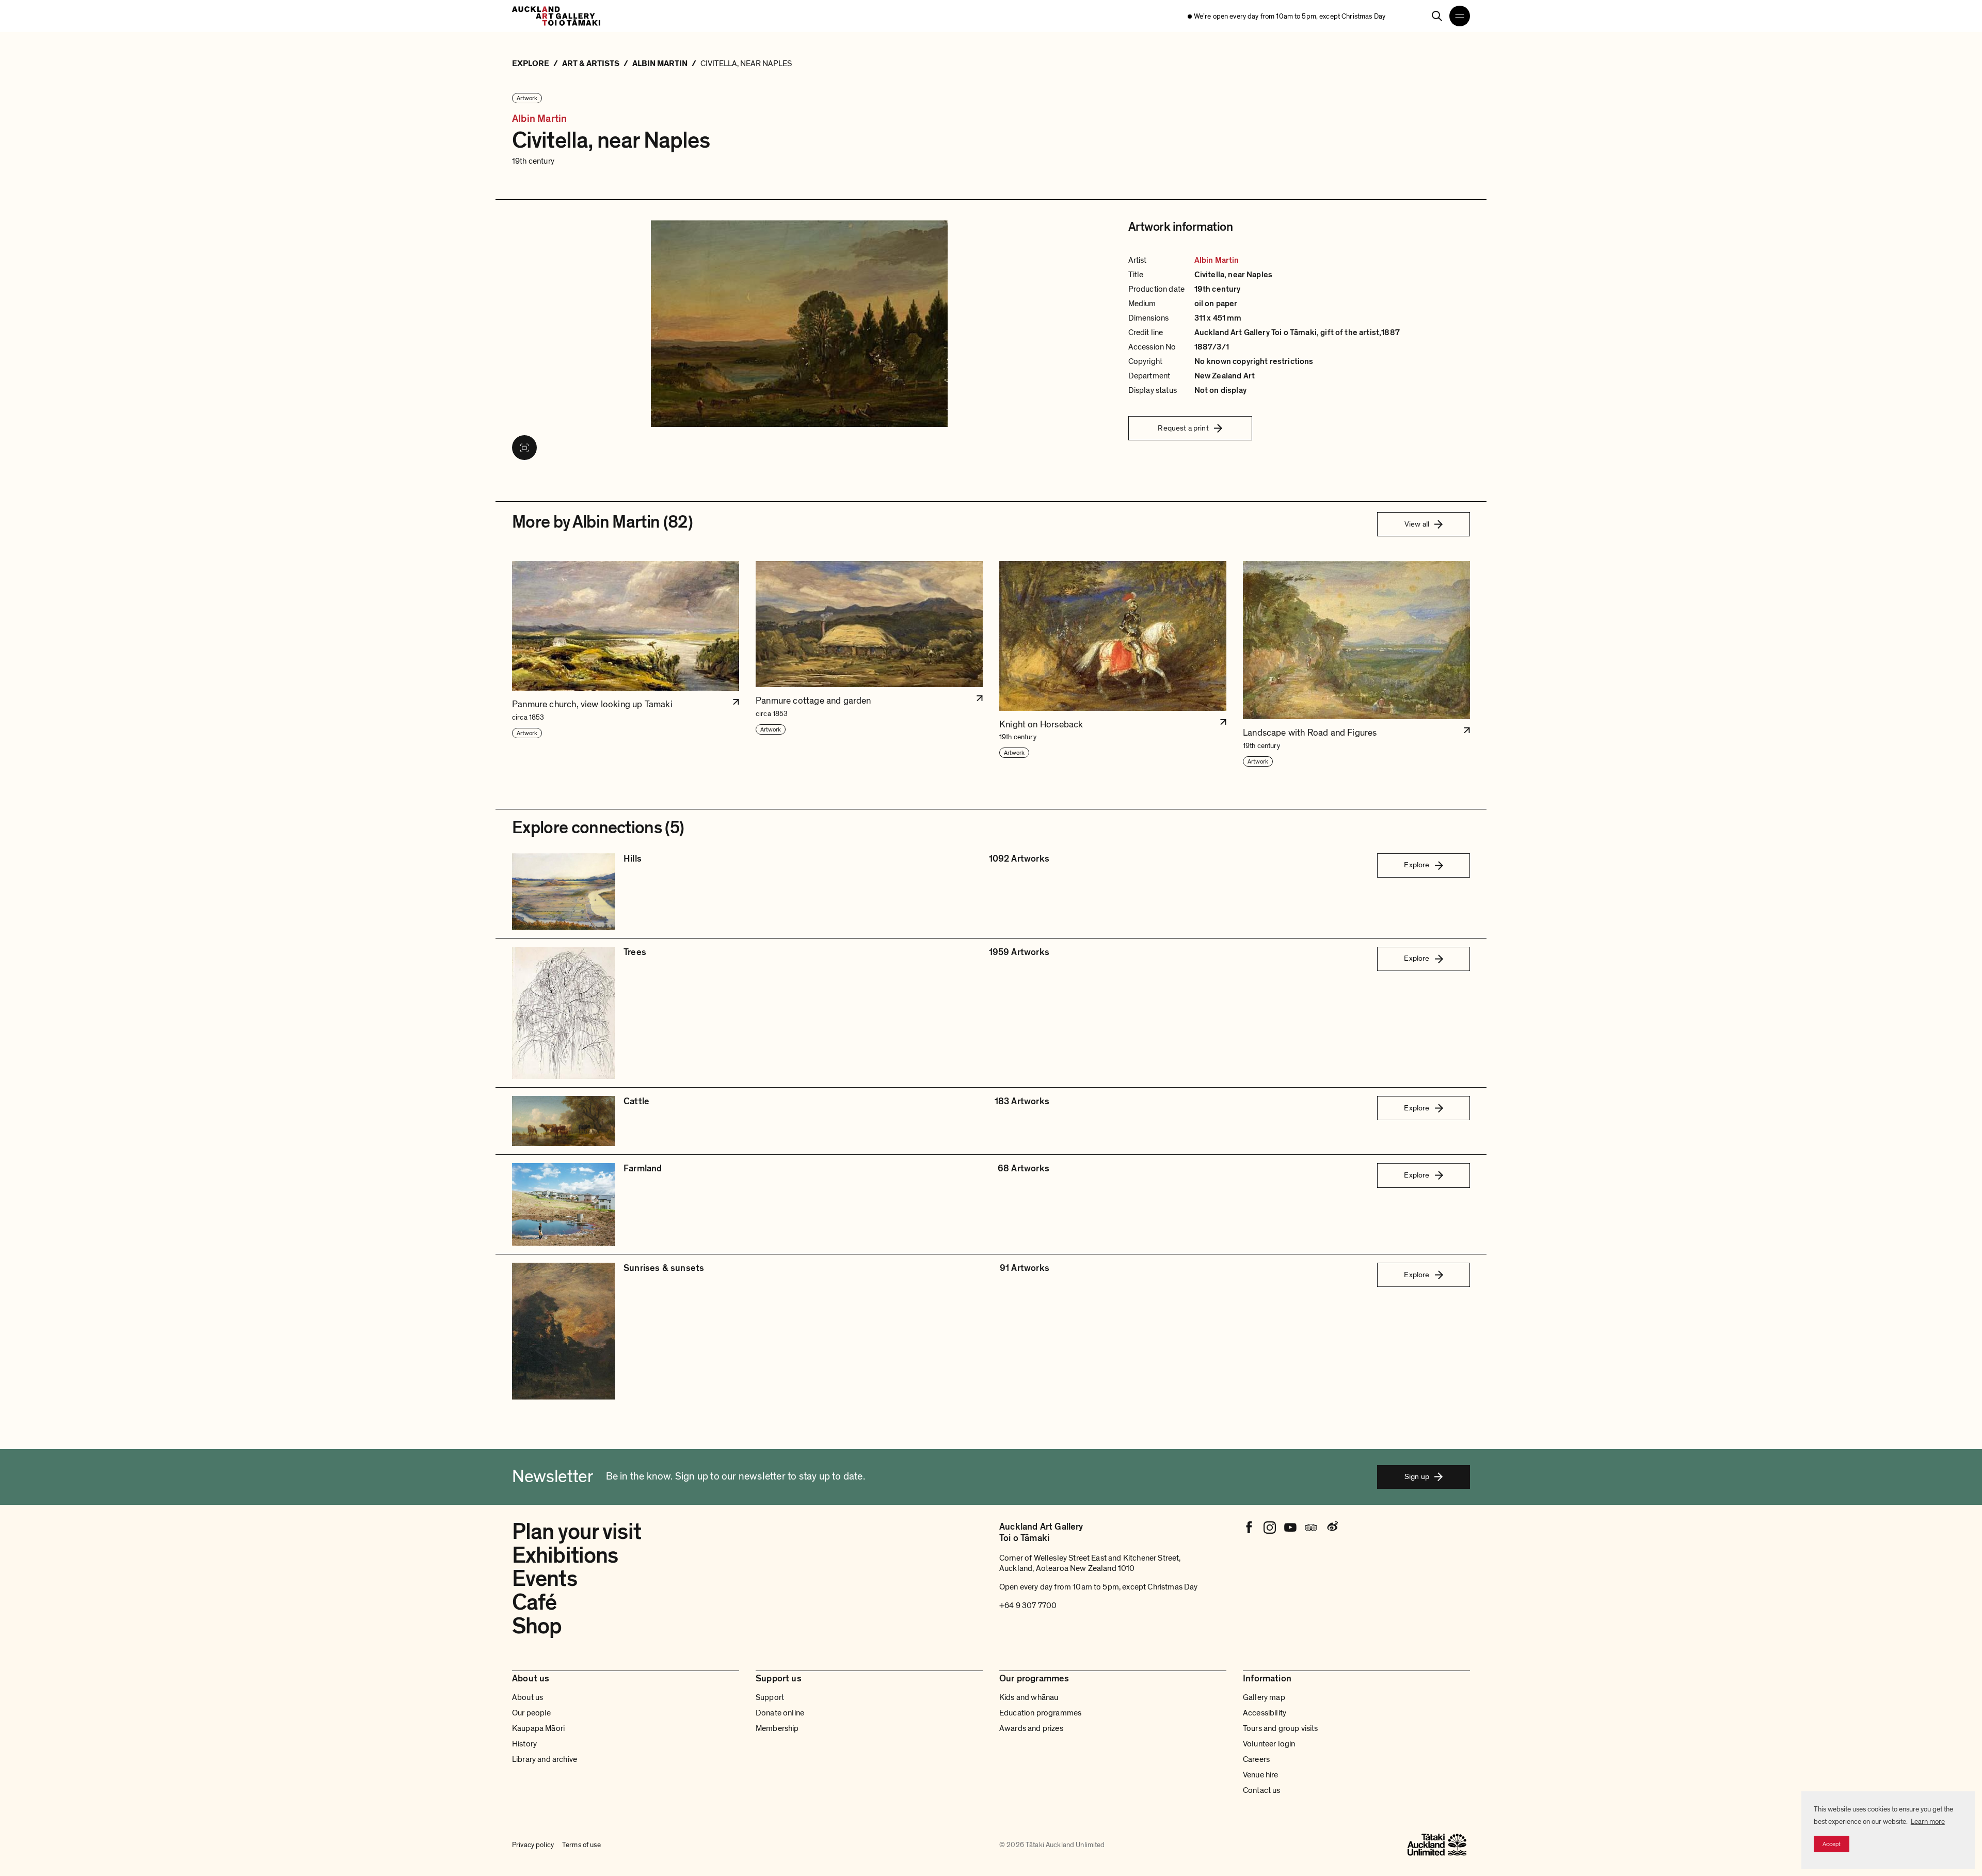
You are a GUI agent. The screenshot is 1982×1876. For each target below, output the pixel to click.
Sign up (1417, 1476)
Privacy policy (533, 1845)
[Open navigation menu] (1460, 16)
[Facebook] (1249, 1528)
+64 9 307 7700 (1028, 1605)
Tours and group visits (1281, 1728)
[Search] (1437, 16)
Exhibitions (565, 1555)
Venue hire (1261, 1775)
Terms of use (581, 1845)
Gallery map (1264, 1697)
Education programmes (1040, 1713)
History (524, 1744)
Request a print (1183, 428)
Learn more (1928, 1822)
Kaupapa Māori (538, 1728)
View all (1417, 524)
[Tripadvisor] (1311, 1528)
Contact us (1262, 1790)
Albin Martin (539, 119)
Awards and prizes (1031, 1728)
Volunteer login (1269, 1744)
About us (528, 1697)
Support (770, 1697)
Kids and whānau (1029, 1697)
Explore (1417, 865)
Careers (1256, 1759)
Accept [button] (1832, 1844)
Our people (532, 1713)
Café (534, 1602)
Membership (777, 1728)
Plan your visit (577, 1532)
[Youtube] (1290, 1528)
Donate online (780, 1713)
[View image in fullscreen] (524, 448)
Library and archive (545, 1759)
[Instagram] (1270, 1528)
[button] (626, 664)
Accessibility (1265, 1713)
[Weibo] (1332, 1528)
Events (545, 1579)
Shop (537, 1626)
